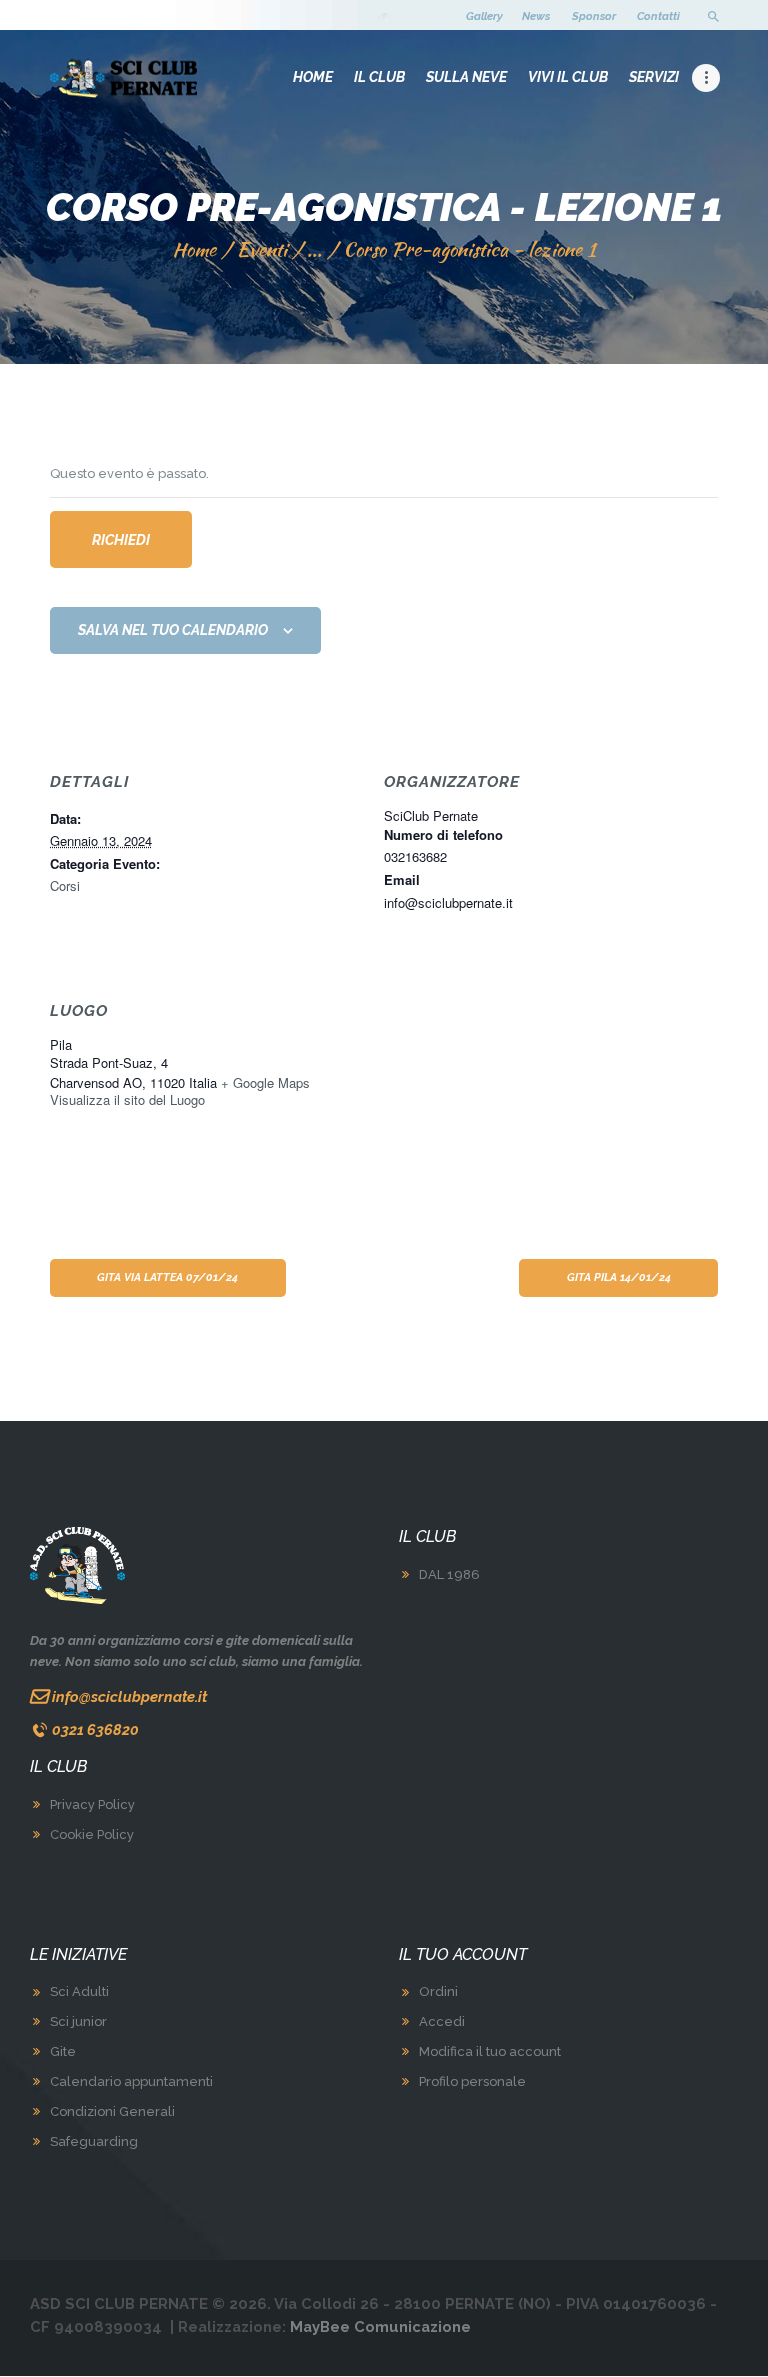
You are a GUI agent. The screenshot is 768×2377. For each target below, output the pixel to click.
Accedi (442, 2021)
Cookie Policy (92, 1834)
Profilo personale (472, 2081)
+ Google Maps (265, 1082)
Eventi (262, 249)
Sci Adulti (79, 1991)
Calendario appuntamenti (131, 2081)
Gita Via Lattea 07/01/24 (167, 1277)
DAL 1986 (449, 1574)
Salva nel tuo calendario (173, 630)
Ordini (438, 1991)
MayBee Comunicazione (380, 2326)
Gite (63, 2051)
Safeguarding (94, 2141)
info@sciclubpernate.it (129, 1696)
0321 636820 (95, 1729)
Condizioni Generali (112, 2111)
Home (194, 249)
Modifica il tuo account (490, 2051)
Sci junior (78, 2021)
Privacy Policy (92, 1804)
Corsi (65, 885)
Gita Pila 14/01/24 (619, 1277)
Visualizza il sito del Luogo (127, 1099)
